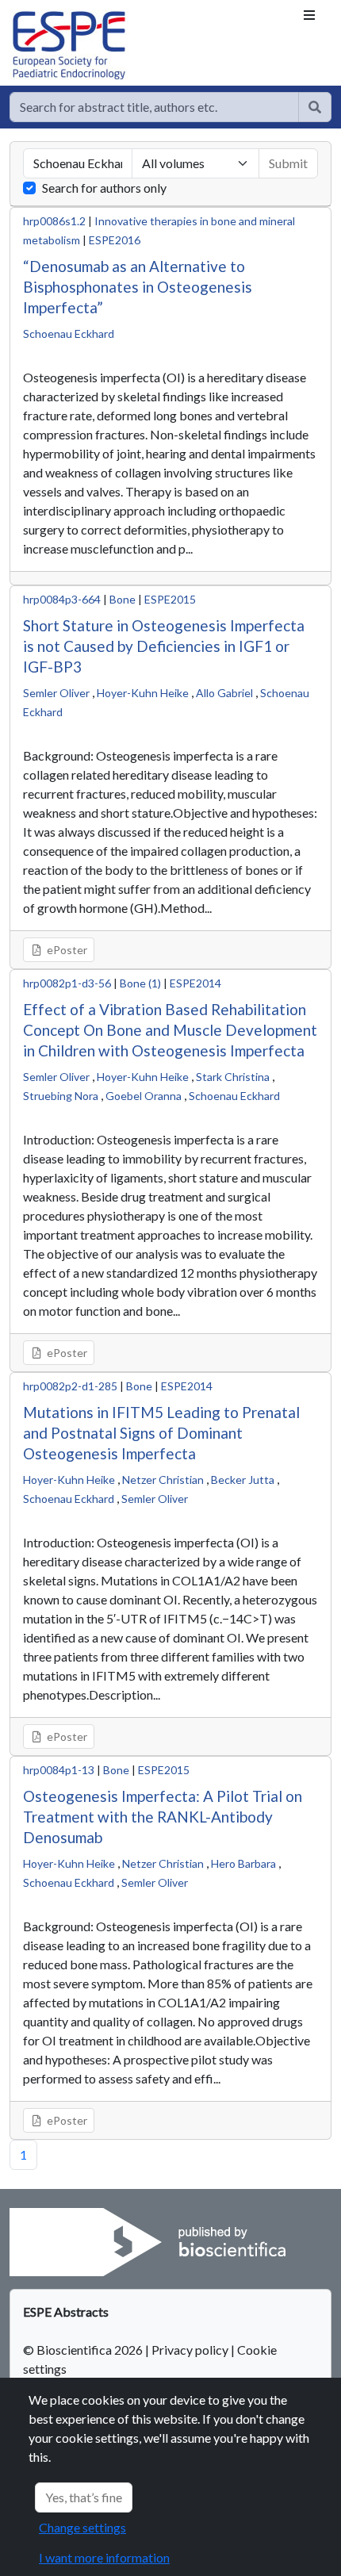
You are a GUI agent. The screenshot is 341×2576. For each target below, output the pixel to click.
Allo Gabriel (224, 693)
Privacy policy (190, 2350)
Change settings (82, 2527)
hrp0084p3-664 (62, 599)
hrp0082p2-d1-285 (70, 1386)
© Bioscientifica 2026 (84, 2350)
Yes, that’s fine (84, 2497)
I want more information (104, 2557)
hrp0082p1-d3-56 (67, 983)
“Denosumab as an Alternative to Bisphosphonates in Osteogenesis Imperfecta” (138, 287)
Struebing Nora (61, 1096)
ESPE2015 (170, 599)
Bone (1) (140, 983)
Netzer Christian (163, 1480)
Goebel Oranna (144, 1096)
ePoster (66, 950)
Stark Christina (233, 1077)
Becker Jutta (243, 1480)
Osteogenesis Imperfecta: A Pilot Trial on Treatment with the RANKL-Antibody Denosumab (163, 1817)
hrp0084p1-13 (59, 1770)
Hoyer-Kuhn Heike (143, 693)
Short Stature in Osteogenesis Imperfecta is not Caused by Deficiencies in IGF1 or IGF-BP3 (164, 646)
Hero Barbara (243, 1863)
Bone (123, 599)
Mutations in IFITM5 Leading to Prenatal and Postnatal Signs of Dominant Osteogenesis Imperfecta (161, 1433)
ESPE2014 (195, 983)
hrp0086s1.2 (54, 221)
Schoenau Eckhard (69, 333)
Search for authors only (104, 188)
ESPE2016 (115, 240)
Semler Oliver (56, 693)
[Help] (315, 107)
